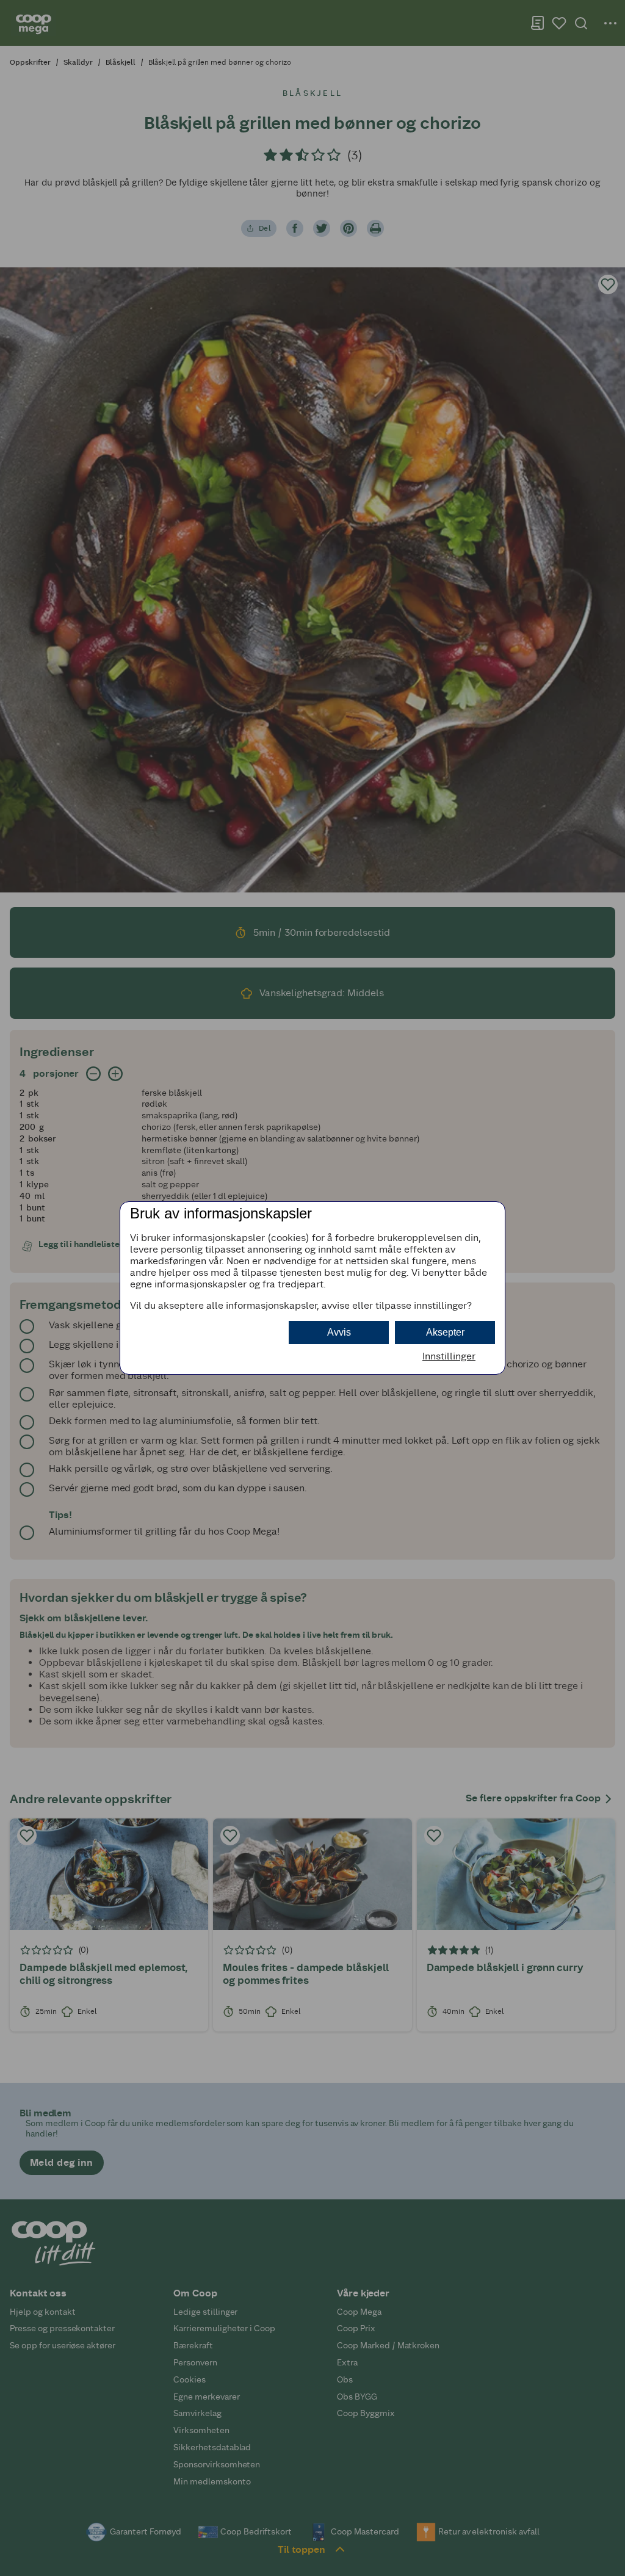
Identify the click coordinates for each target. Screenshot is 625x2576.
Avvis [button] (339, 1332)
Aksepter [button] (445, 1332)
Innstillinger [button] (449, 1356)
